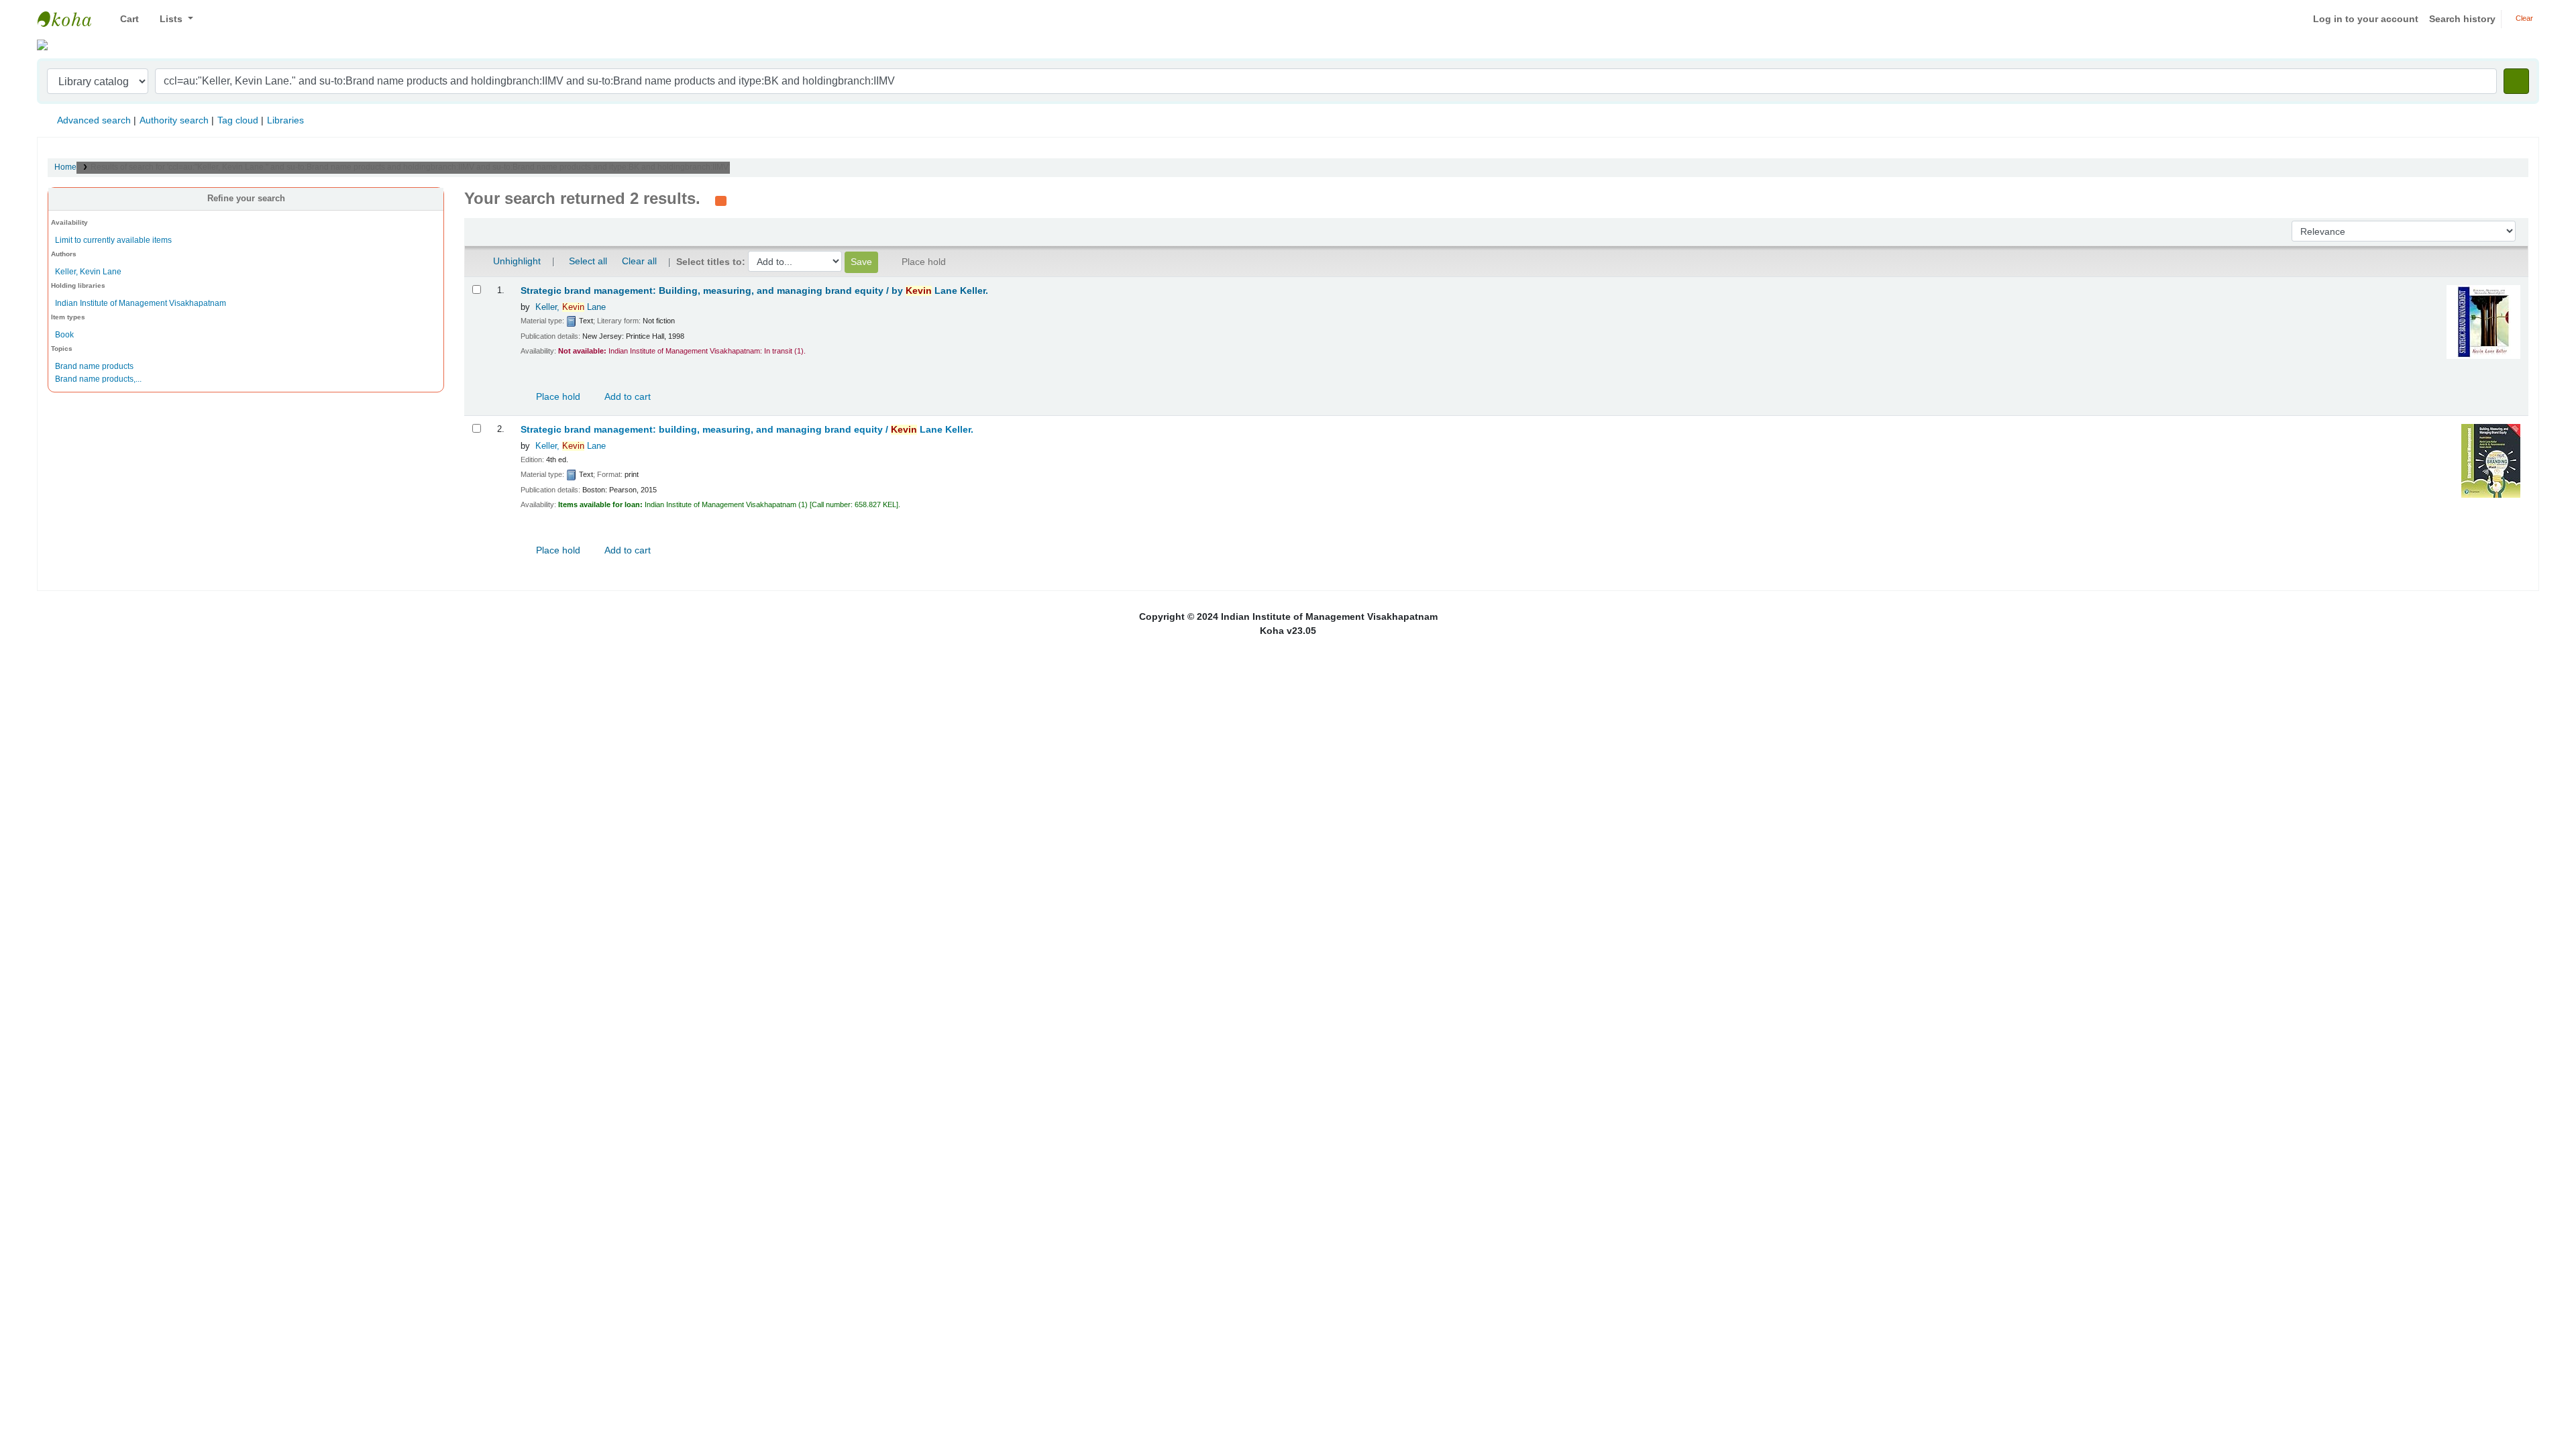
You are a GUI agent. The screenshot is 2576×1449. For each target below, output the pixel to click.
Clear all (639, 261)
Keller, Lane (571, 307)
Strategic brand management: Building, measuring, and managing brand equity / (754, 291)
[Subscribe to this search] (721, 200)
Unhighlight (516, 261)
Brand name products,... (98, 379)
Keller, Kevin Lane (88, 272)
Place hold (557, 396)
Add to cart (627, 396)
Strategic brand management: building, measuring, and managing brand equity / (747, 430)
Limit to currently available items (113, 240)
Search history (2462, 19)
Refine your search (246, 199)
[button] (124, 19)
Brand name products (94, 366)
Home (65, 167)
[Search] (2516, 81)
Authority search (174, 120)
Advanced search (94, 120)
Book (64, 335)
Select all (588, 261)
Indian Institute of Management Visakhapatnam (71, 19)
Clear (2523, 18)
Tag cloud (238, 120)
